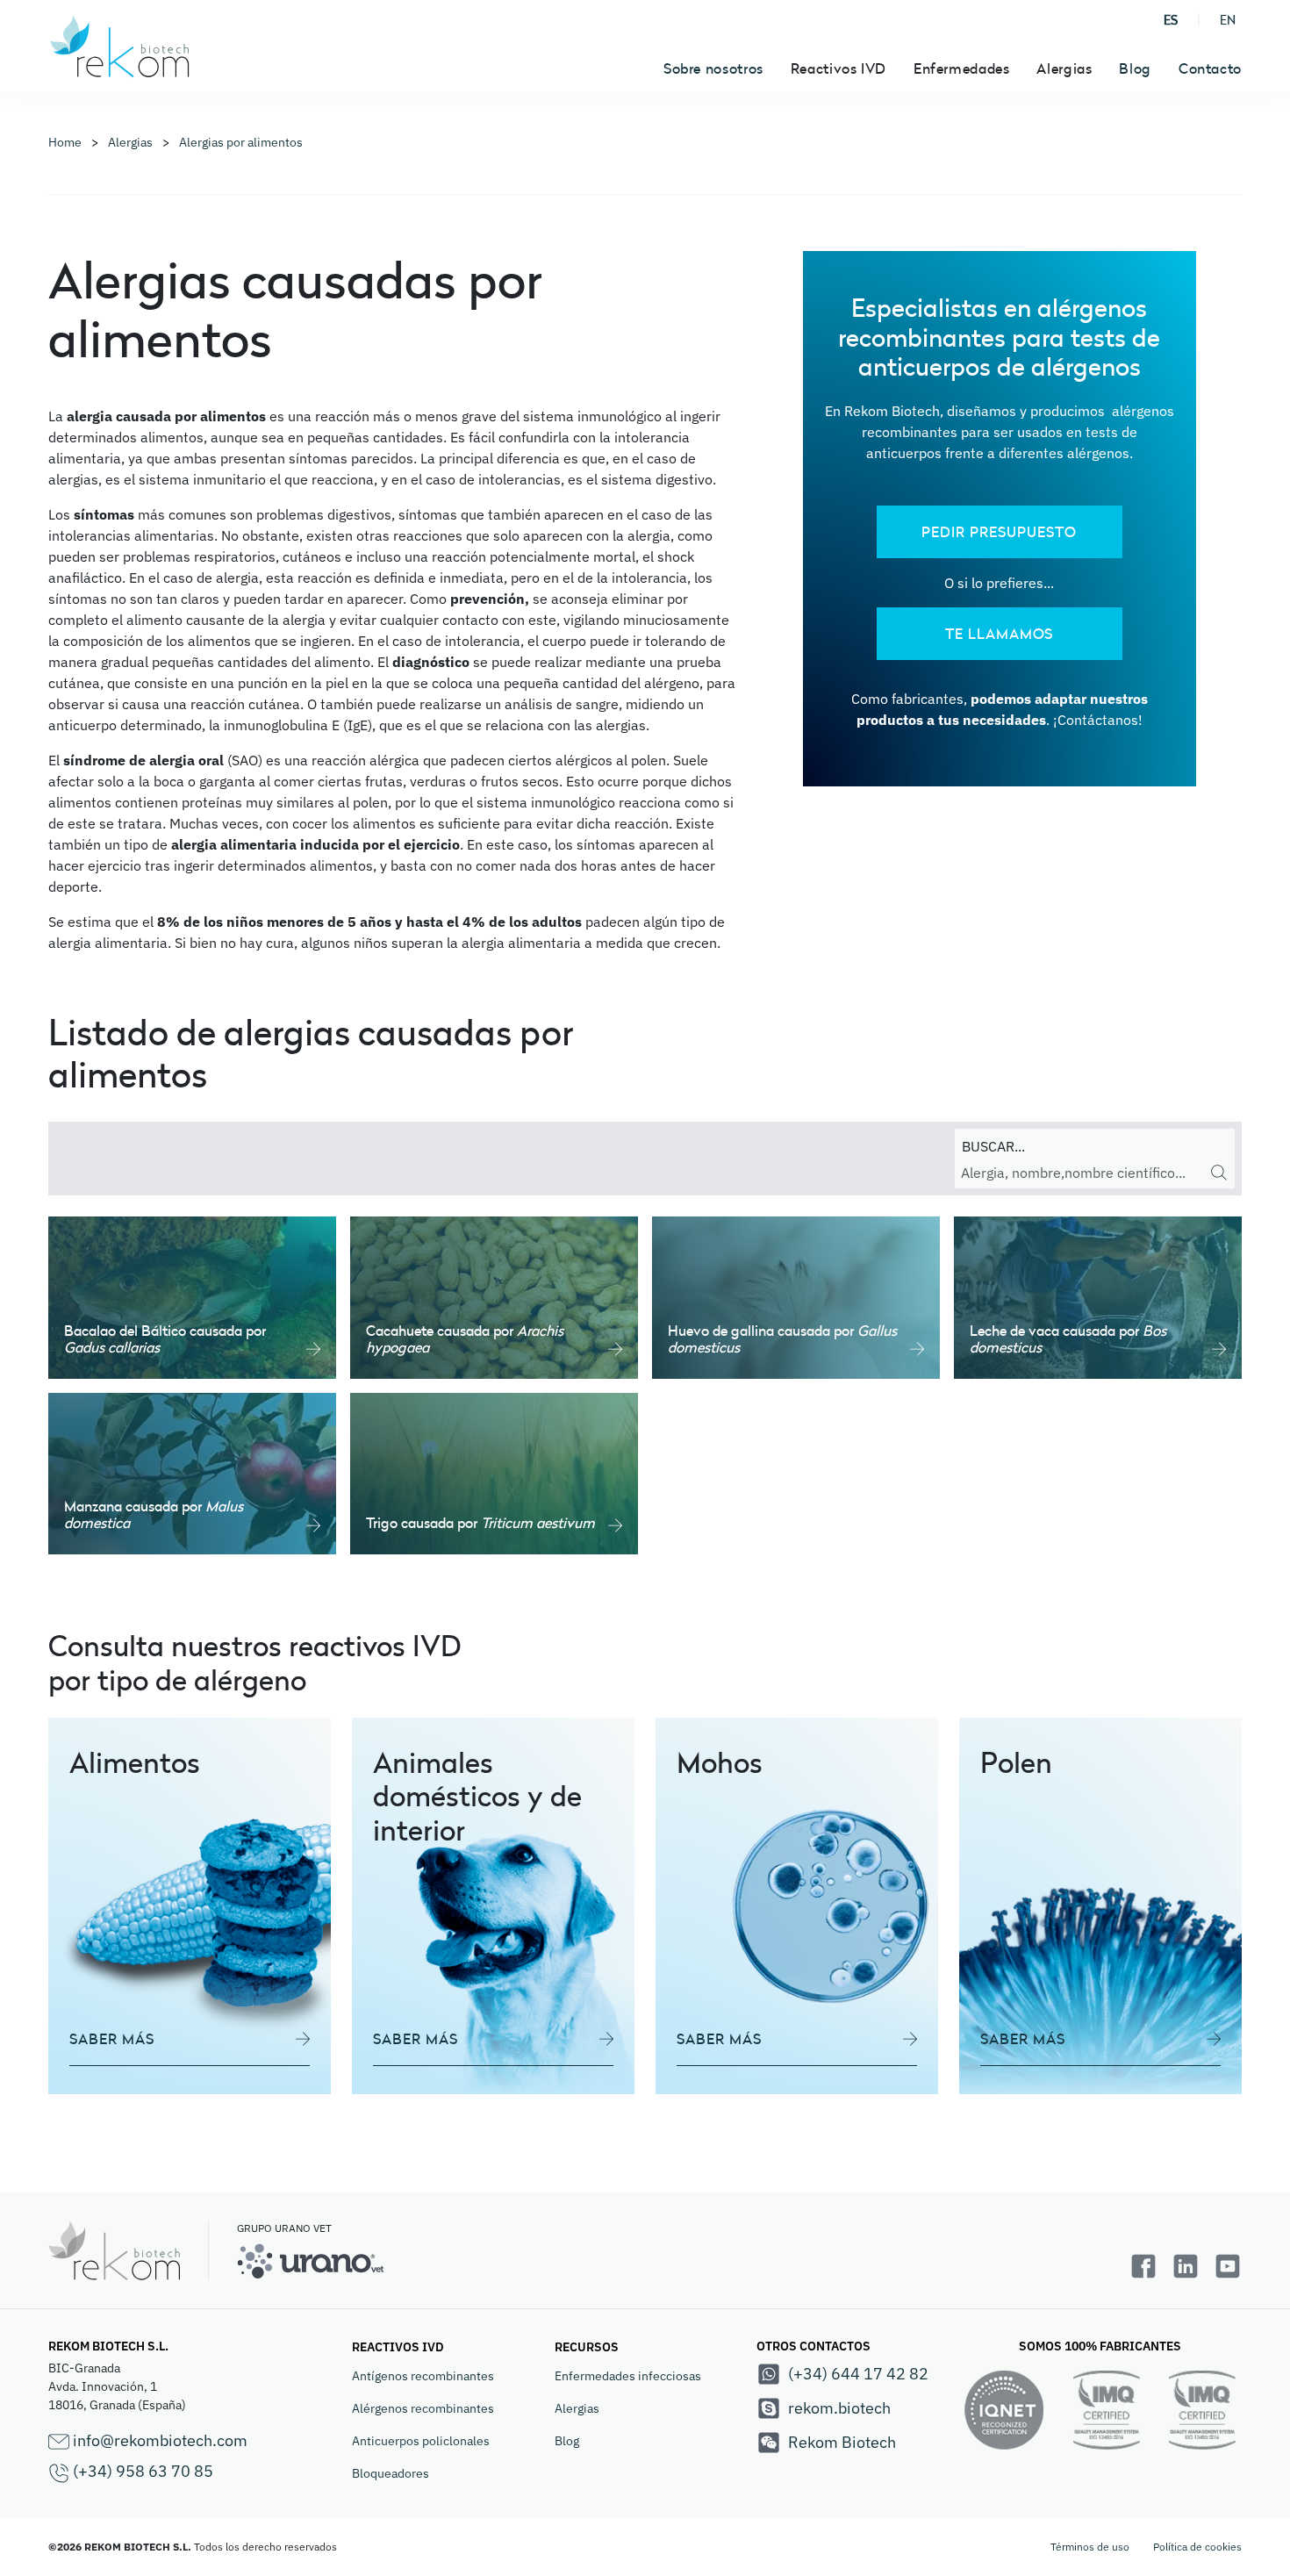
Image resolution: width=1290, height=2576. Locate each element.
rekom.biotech (839, 2408)
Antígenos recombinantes (423, 2376)
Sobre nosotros (713, 68)
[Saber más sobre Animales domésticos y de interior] (493, 1906)
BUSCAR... (993, 1146)
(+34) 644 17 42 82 (858, 2374)
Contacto (1210, 68)
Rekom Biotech (842, 2442)
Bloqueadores (391, 2473)
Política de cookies (1197, 2547)
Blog (1135, 68)
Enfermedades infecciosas (628, 2376)
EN (1228, 20)
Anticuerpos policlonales (421, 2441)
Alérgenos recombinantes (423, 2408)
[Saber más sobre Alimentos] (190, 1906)
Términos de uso (1090, 2547)
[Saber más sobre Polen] (1100, 1906)
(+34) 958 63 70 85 (141, 2471)
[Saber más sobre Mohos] (797, 1906)
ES (1171, 20)
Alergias (577, 2408)
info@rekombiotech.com (158, 2440)
